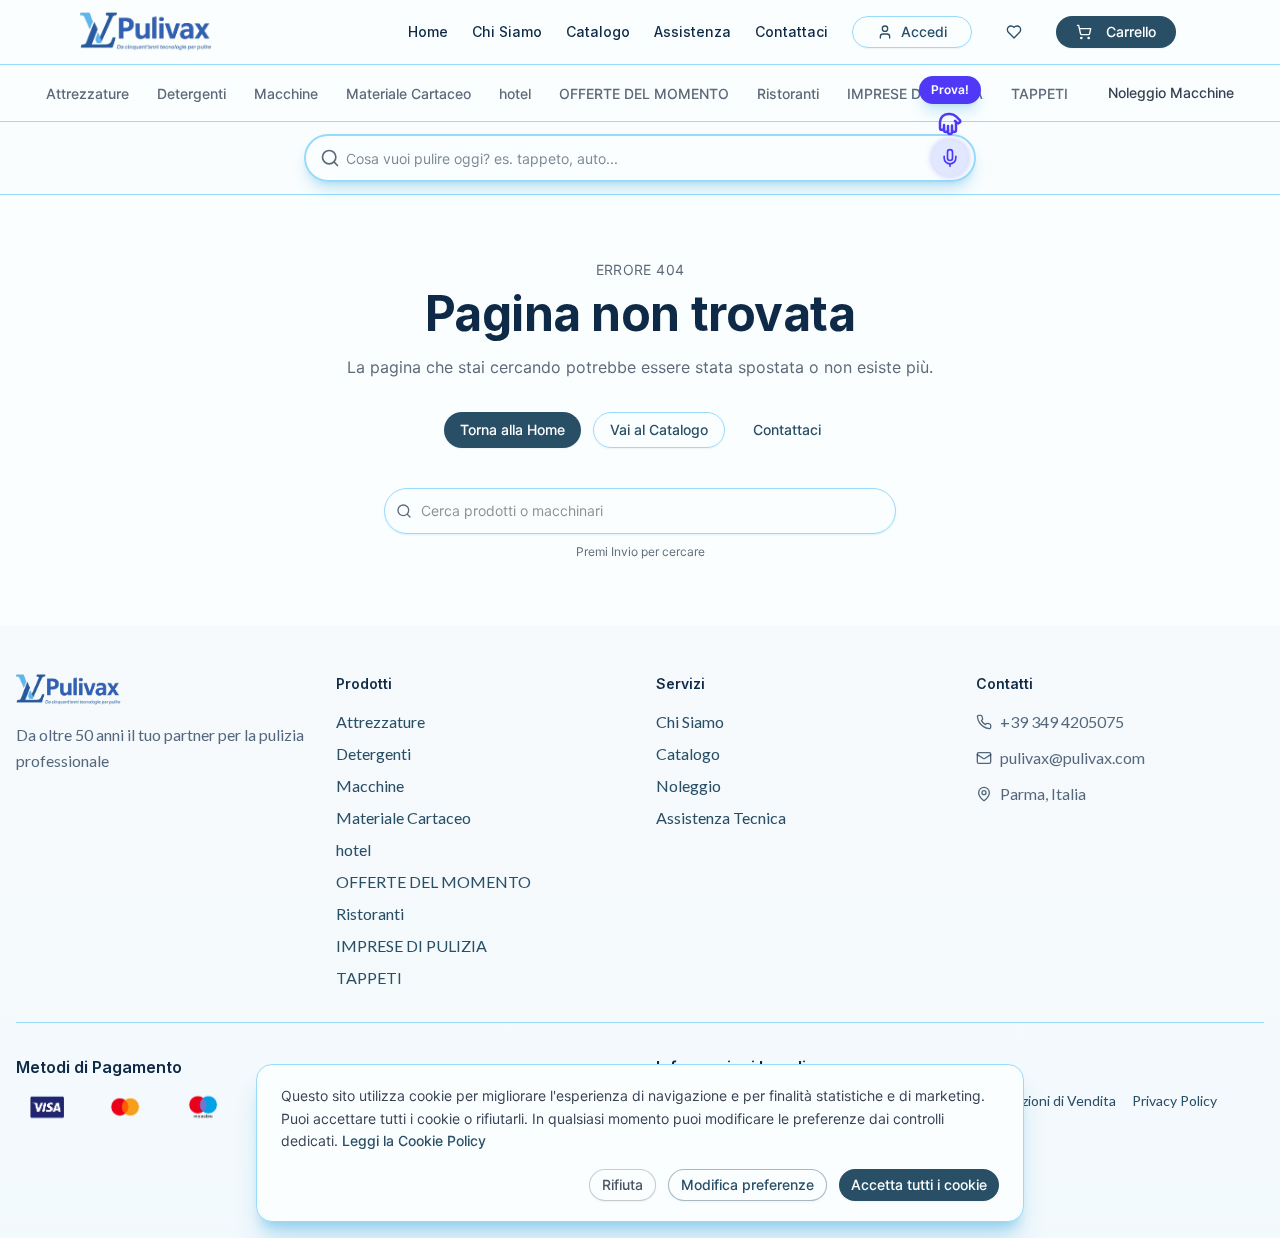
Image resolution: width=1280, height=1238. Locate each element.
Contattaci (791, 31)
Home (428, 31)
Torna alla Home (512, 429)
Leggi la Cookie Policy (414, 1140)
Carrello (1131, 31)
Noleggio (688, 785)
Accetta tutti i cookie (919, 1184)
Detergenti (373, 753)
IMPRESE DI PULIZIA (411, 945)
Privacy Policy (1174, 1100)
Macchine (370, 785)
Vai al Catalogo (659, 429)
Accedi (924, 31)
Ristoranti (370, 913)
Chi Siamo (507, 31)
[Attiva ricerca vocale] (950, 158)
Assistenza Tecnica (721, 817)
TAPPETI (369, 977)
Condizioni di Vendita (1050, 1100)
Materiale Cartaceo (403, 817)
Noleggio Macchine (1171, 92)
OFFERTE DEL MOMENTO (433, 881)
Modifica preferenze (747, 1184)
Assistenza (692, 31)
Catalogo (598, 31)
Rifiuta (622, 1184)
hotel (353, 849)
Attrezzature (380, 721)
